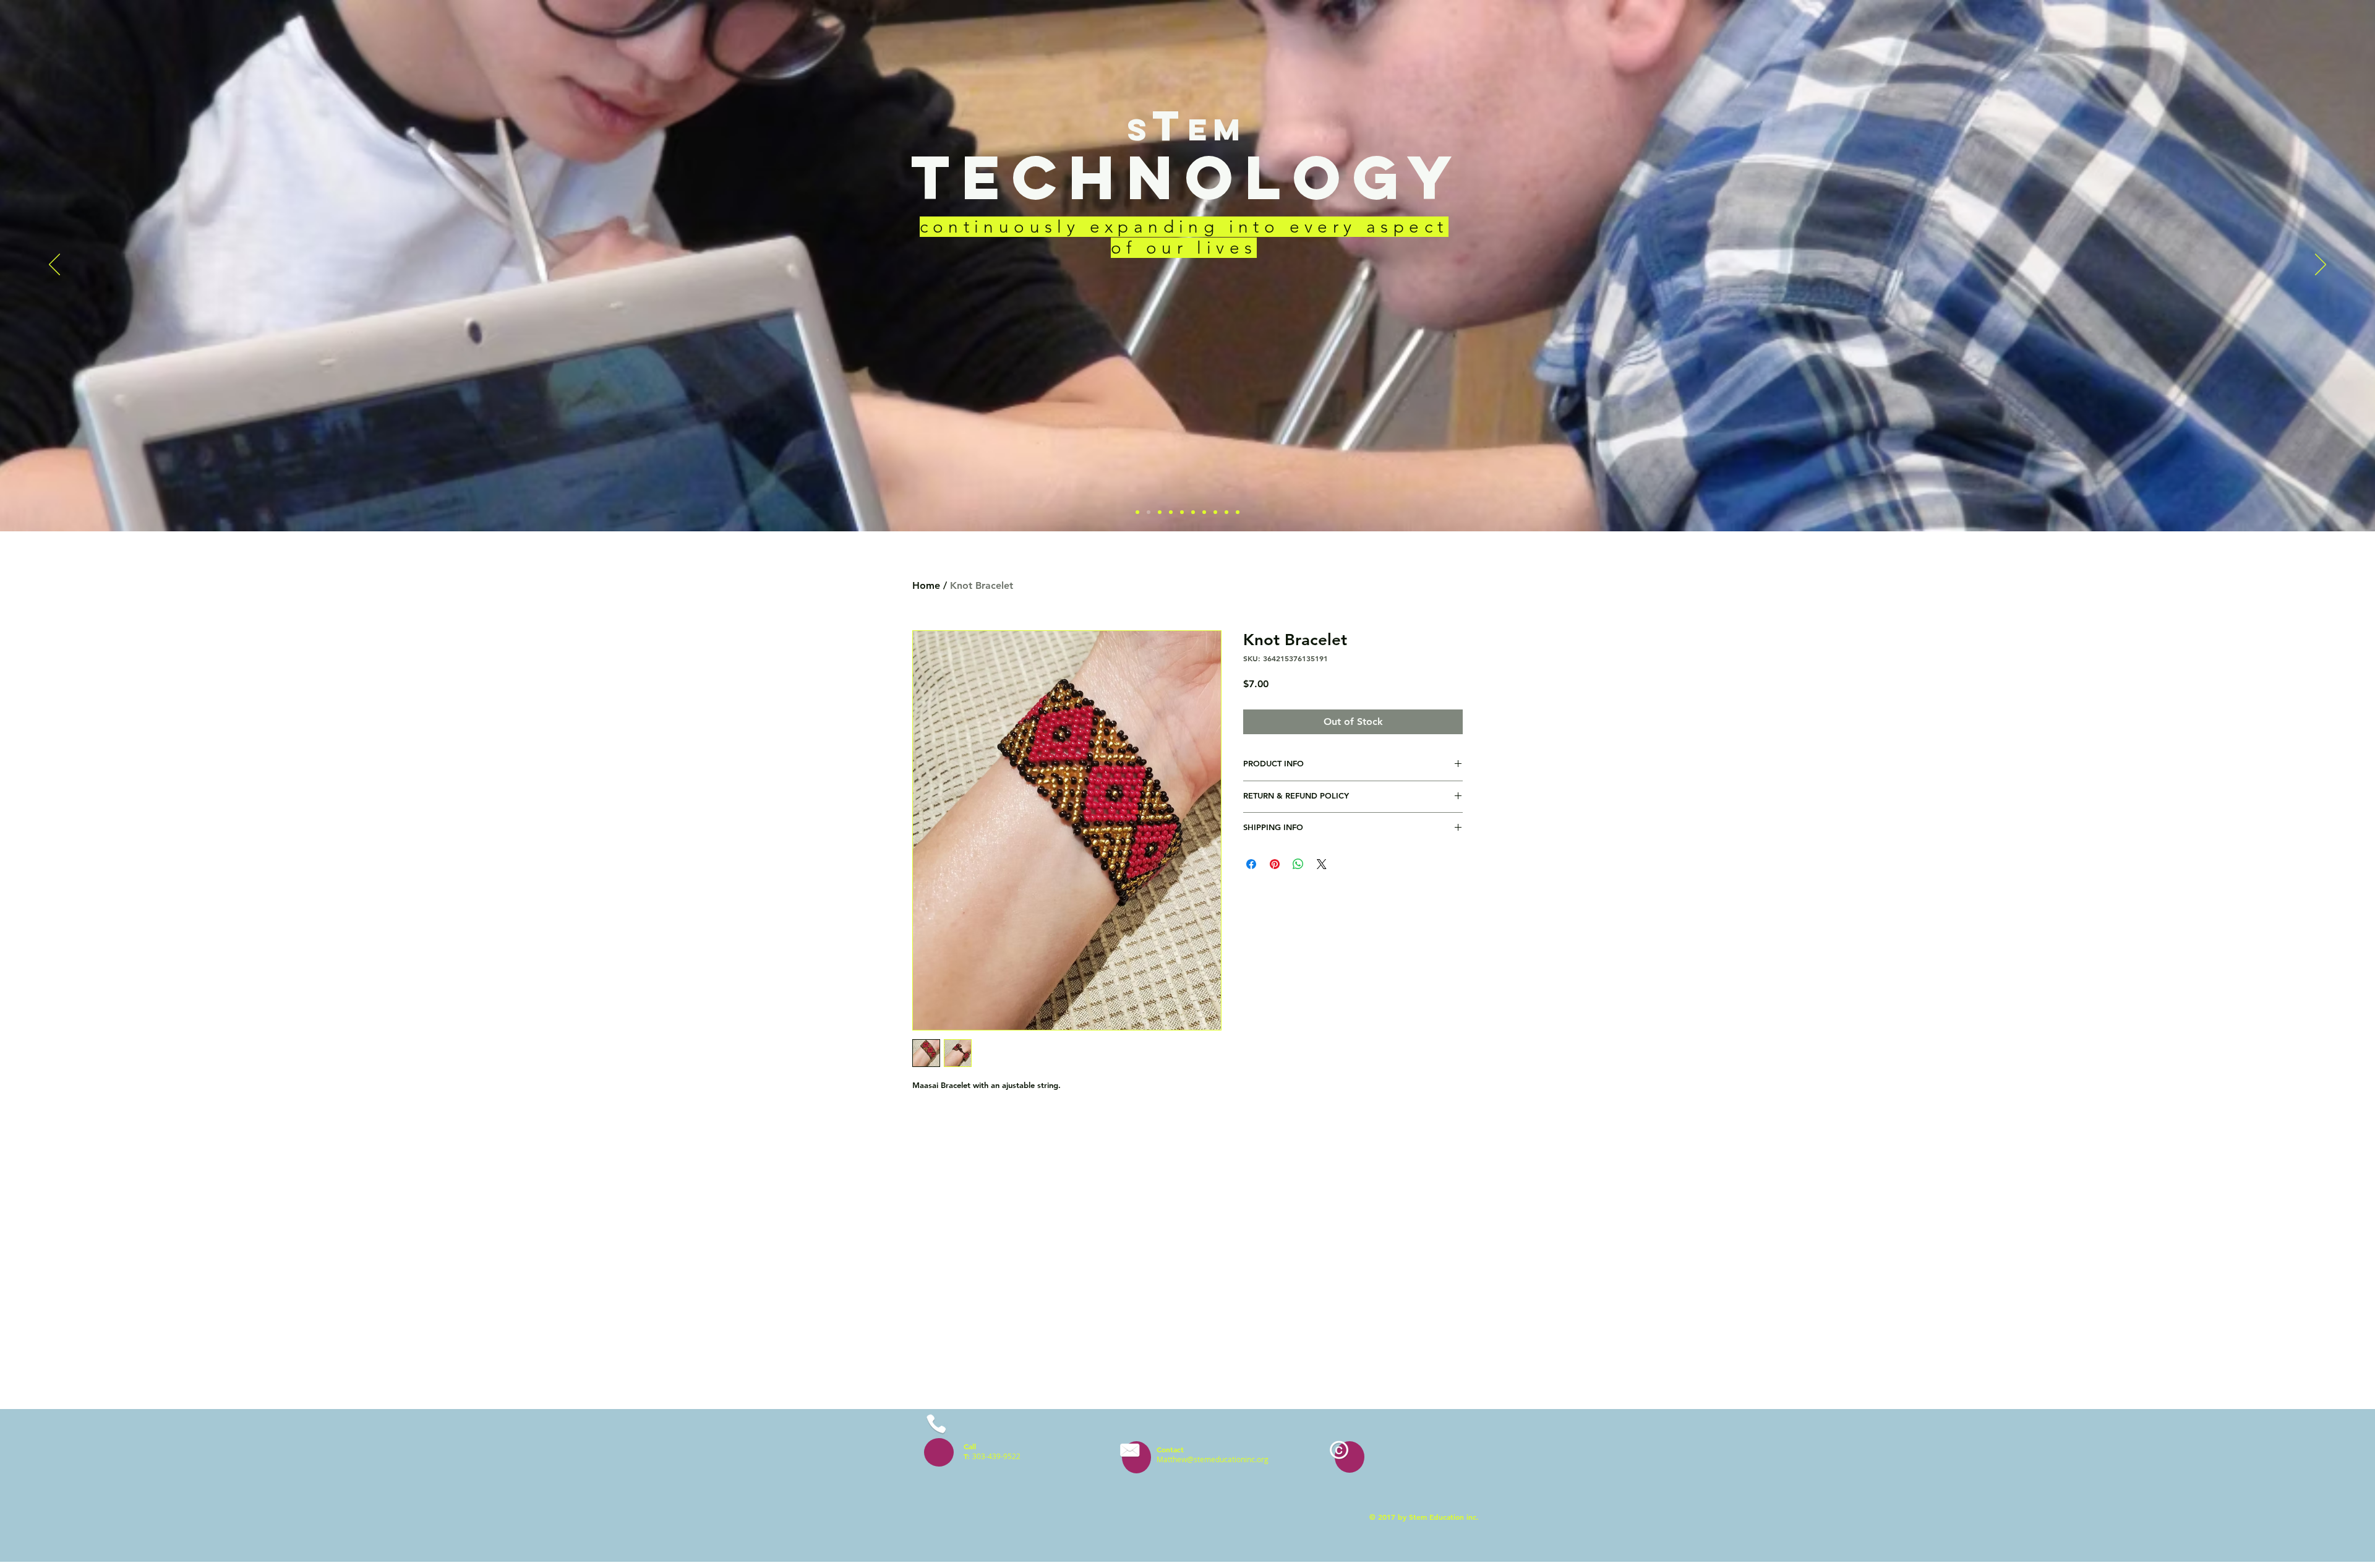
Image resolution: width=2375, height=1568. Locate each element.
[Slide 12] (1226, 512)
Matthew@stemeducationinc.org (1213, 1459)
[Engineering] (1160, 512)
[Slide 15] (1238, 512)
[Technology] (1149, 512)
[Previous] (54, 265)
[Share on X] (1322, 864)
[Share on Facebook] (1251, 864)
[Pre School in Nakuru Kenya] (1193, 512)
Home (926, 585)
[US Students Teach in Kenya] (1204, 512)
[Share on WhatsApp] (1298, 864)
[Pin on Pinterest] (1275, 864)
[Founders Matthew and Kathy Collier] (1182, 512)
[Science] (1137, 512)
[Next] (2321, 265)
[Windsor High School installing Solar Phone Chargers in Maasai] (1215, 512)
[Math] (1171, 512)
